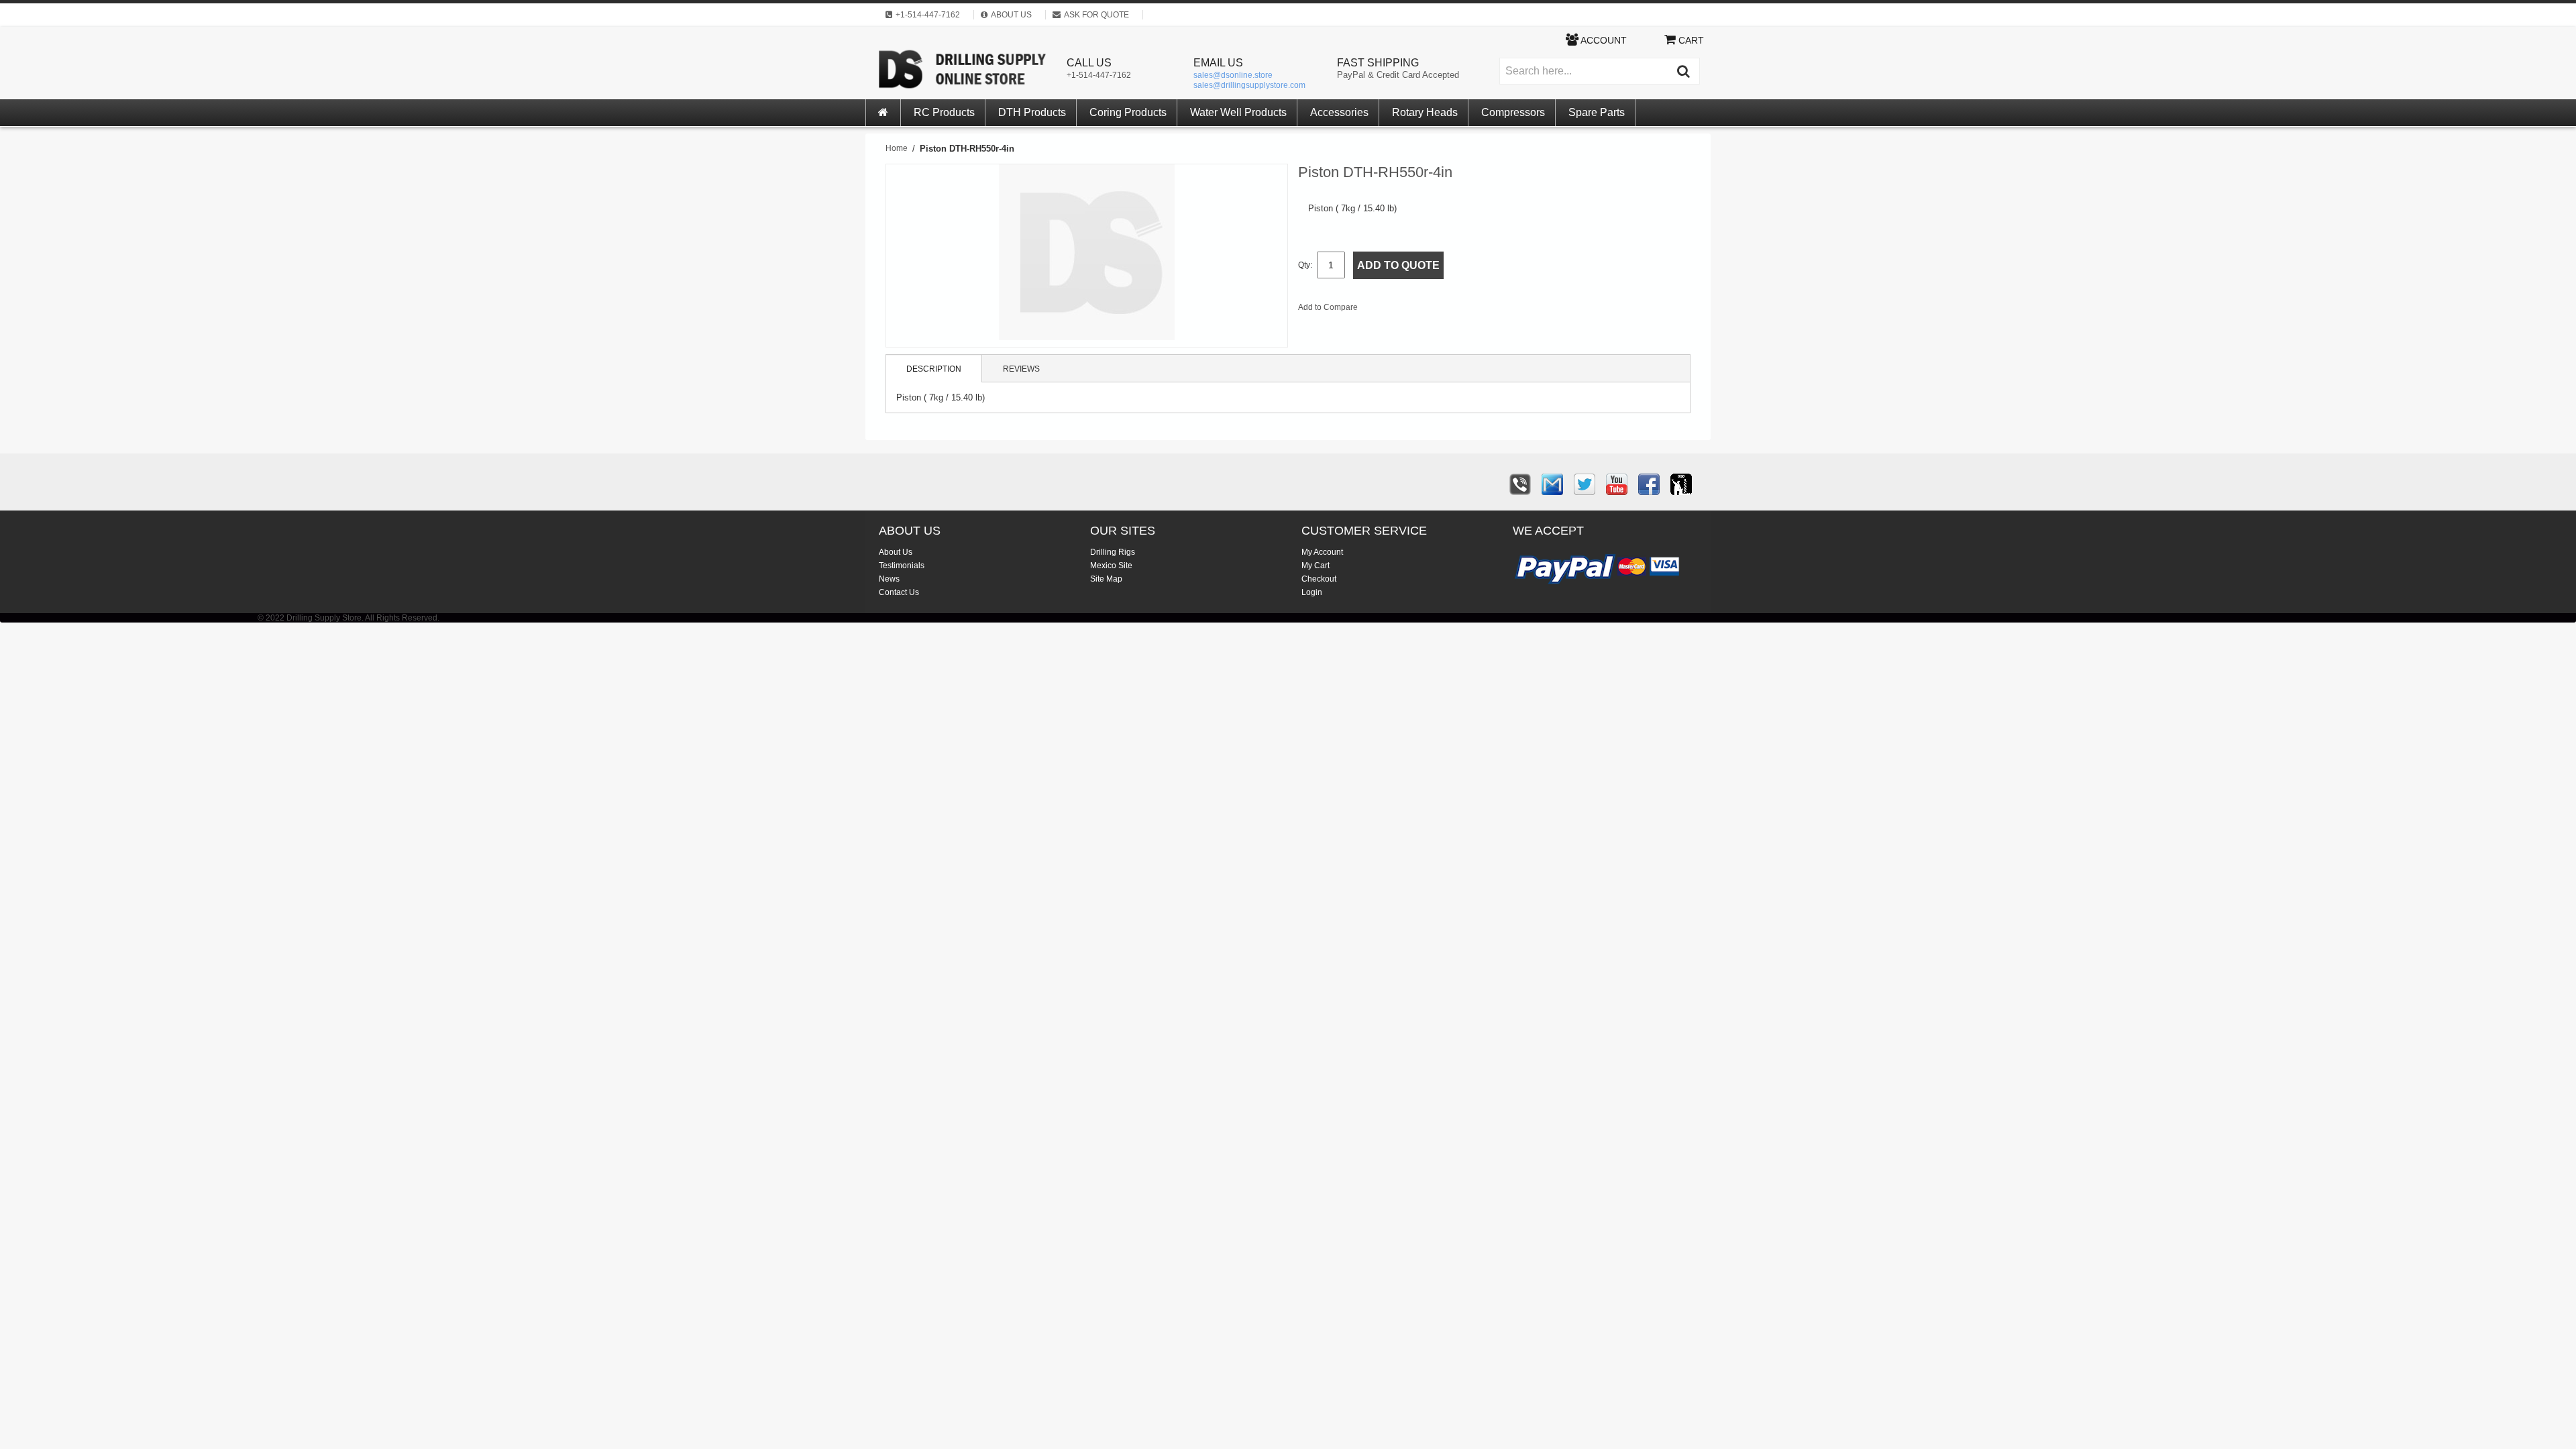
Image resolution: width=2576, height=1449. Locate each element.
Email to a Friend (1386, 310)
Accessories (1339, 112)
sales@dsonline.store (1233, 75)
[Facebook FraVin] (1649, 484)
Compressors (1513, 112)
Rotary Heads (1425, 112)
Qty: (1305, 265)
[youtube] (1617, 484)
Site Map (1106, 579)
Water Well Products (1238, 112)
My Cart (1316, 566)
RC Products (944, 112)
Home (897, 148)
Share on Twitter (1440, 310)
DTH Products (1032, 112)
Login (1312, 592)
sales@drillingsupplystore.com (1249, 85)
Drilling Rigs (1113, 552)
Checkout (1319, 579)
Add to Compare (1328, 307)
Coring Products (1128, 112)
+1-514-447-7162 (1099, 75)
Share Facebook (1413, 310)
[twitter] (1585, 484)
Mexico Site (1111, 566)
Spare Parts (1597, 112)
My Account (1322, 552)
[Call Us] (1520, 484)
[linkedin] (1681, 484)
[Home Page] (883, 113)
